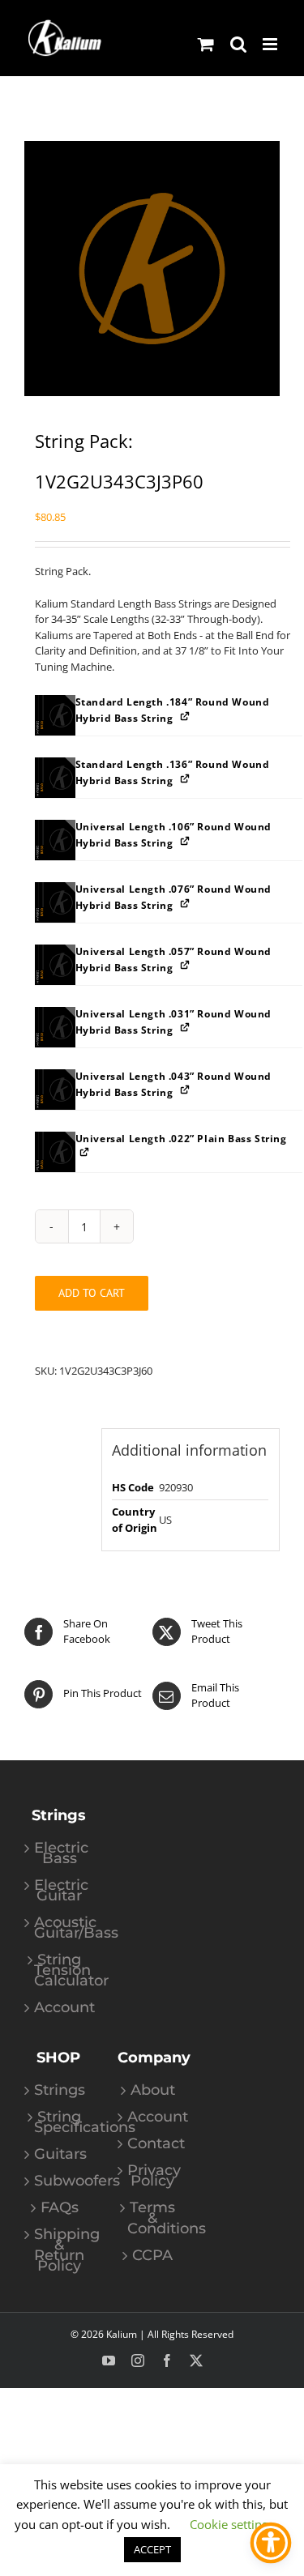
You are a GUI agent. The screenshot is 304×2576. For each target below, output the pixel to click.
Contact (153, 2144)
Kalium (122, 2334)
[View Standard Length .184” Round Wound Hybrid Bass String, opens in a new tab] (186, 716)
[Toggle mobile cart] (206, 44)
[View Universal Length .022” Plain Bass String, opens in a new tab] (86, 1152)
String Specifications (60, 2122)
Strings (60, 2090)
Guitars (60, 2154)
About (153, 2090)
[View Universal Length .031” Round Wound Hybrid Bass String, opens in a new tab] (186, 1028)
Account (60, 2008)
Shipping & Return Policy (60, 2250)
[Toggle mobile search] (238, 44)
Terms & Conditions (153, 2218)
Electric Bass (60, 1853)
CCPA (152, 2256)
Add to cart (92, 1293)
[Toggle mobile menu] (271, 44)
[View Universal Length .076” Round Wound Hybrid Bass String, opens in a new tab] (186, 903)
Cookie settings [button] (232, 2524)
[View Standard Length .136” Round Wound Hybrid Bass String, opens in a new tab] (186, 778)
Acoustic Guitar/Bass (60, 1928)
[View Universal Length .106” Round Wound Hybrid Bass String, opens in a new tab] (186, 840)
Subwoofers (60, 2181)
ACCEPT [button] (152, 2549)
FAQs (60, 2208)
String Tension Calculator (60, 1970)
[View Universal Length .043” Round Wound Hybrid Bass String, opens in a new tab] (186, 1090)
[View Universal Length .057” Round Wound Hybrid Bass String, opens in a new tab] (186, 965)
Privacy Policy (153, 2176)
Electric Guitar (60, 1891)
